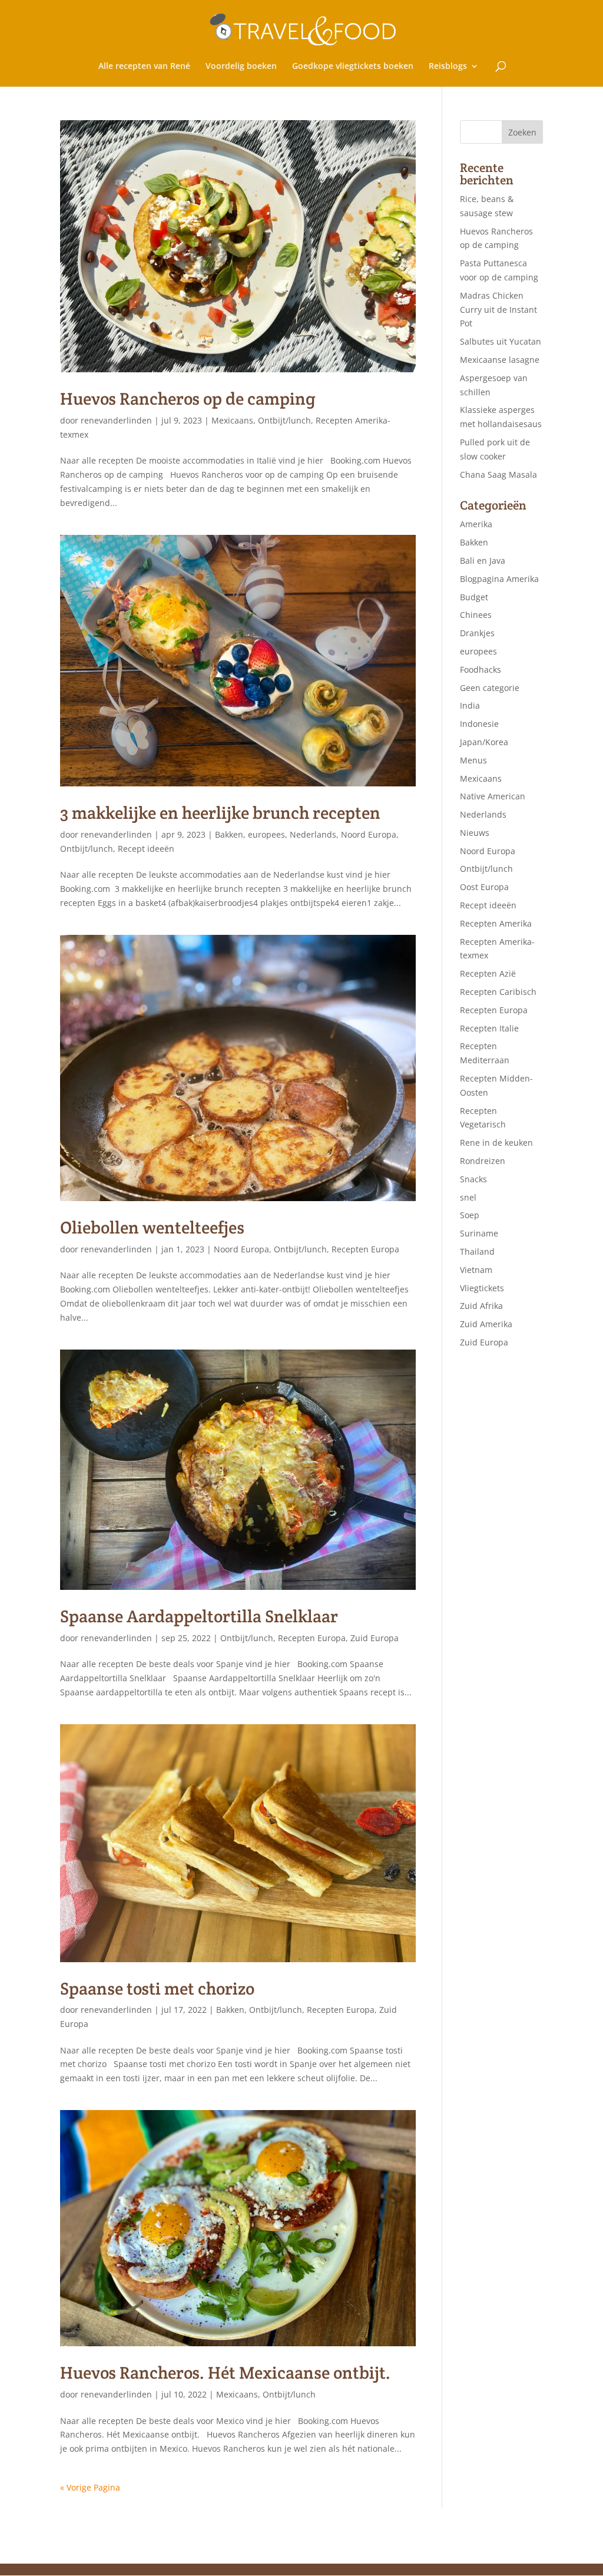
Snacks (473, 1179)
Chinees (476, 615)
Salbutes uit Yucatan (501, 341)
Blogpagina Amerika (499, 579)
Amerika (476, 524)
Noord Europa (369, 834)
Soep (470, 1215)
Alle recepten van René (144, 67)
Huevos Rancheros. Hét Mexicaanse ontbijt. (225, 2372)
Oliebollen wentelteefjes (152, 1227)
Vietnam (476, 1270)
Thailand (477, 1251)
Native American (493, 796)
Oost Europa (484, 887)
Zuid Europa (375, 1638)
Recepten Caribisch (498, 992)
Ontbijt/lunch (284, 420)
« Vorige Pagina (90, 2487)
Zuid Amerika (486, 1324)
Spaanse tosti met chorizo (157, 1988)
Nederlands (313, 834)
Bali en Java (483, 560)
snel (468, 1197)
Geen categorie (490, 688)
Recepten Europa (365, 1249)
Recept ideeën (146, 849)
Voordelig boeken (241, 67)
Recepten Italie (489, 1028)
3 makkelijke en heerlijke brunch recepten (220, 813)
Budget (474, 597)
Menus (473, 760)
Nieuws (475, 833)
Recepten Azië (488, 973)
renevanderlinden (116, 420)
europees (266, 834)
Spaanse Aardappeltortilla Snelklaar (199, 1616)
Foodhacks (481, 669)
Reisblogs (448, 67)
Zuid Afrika (481, 1306)
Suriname (479, 1233)
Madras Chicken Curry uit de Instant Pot (498, 310)
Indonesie (479, 724)
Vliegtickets (482, 1288)
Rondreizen (483, 1161)
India (470, 705)
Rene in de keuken (496, 1142)
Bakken (229, 834)
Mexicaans (232, 420)
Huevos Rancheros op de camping (188, 399)
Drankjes (477, 633)
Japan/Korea (484, 742)
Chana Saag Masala (498, 474)
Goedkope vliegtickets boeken (353, 67)
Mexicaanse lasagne (500, 360)
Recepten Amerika (496, 923)
